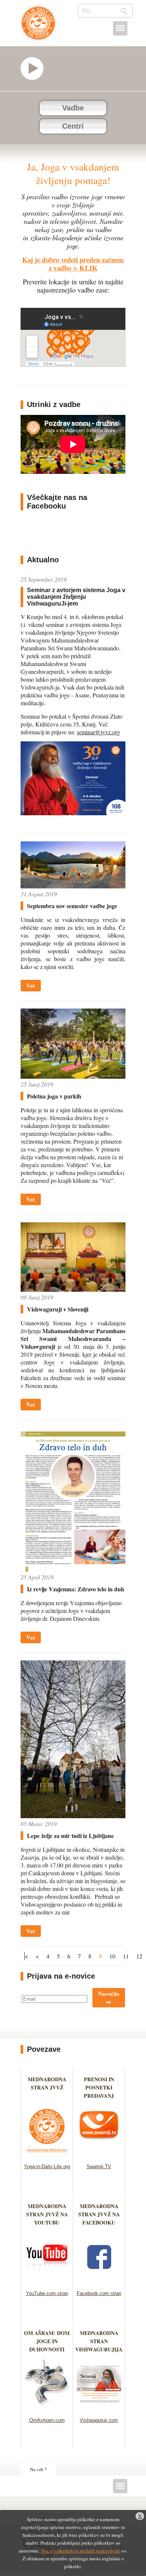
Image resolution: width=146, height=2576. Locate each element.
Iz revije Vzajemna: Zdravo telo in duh (76, 1589)
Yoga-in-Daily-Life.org (47, 2167)
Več (31, 985)
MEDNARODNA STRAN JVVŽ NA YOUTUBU (47, 2214)
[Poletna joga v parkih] (73, 1076)
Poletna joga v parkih (54, 1096)
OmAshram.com (47, 2420)
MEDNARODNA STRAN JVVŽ (47, 2087)
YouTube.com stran (47, 2293)
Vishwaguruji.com (99, 2420)
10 (112, 1956)
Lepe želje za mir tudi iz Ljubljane (70, 1836)
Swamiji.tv (36, 68)
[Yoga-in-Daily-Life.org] (47, 2154)
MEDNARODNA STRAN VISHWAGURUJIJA (99, 2341)
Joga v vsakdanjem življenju (38, 27)
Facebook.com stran (99, 2293)
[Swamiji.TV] (99, 2154)
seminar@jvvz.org (98, 732)
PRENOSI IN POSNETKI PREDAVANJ (99, 2087)
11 (126, 1956)
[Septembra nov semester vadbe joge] (73, 886)
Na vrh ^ (38, 2469)
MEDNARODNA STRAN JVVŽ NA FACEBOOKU (99, 2214)
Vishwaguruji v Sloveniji (58, 1309)
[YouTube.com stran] (47, 2281)
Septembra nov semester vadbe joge (72, 906)
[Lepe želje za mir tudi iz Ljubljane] (73, 1816)
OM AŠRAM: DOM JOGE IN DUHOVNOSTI (47, 2341)
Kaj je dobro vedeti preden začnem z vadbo (73, 264)
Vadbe (73, 108)
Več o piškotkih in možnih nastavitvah (81, 2551)
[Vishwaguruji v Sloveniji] (73, 1289)
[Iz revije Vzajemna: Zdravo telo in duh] (73, 1569)
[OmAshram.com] (47, 2408)
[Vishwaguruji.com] (99, 2408)
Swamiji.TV (99, 2167)
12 (139, 1956)
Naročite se (109, 1997)
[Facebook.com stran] (99, 2281)
